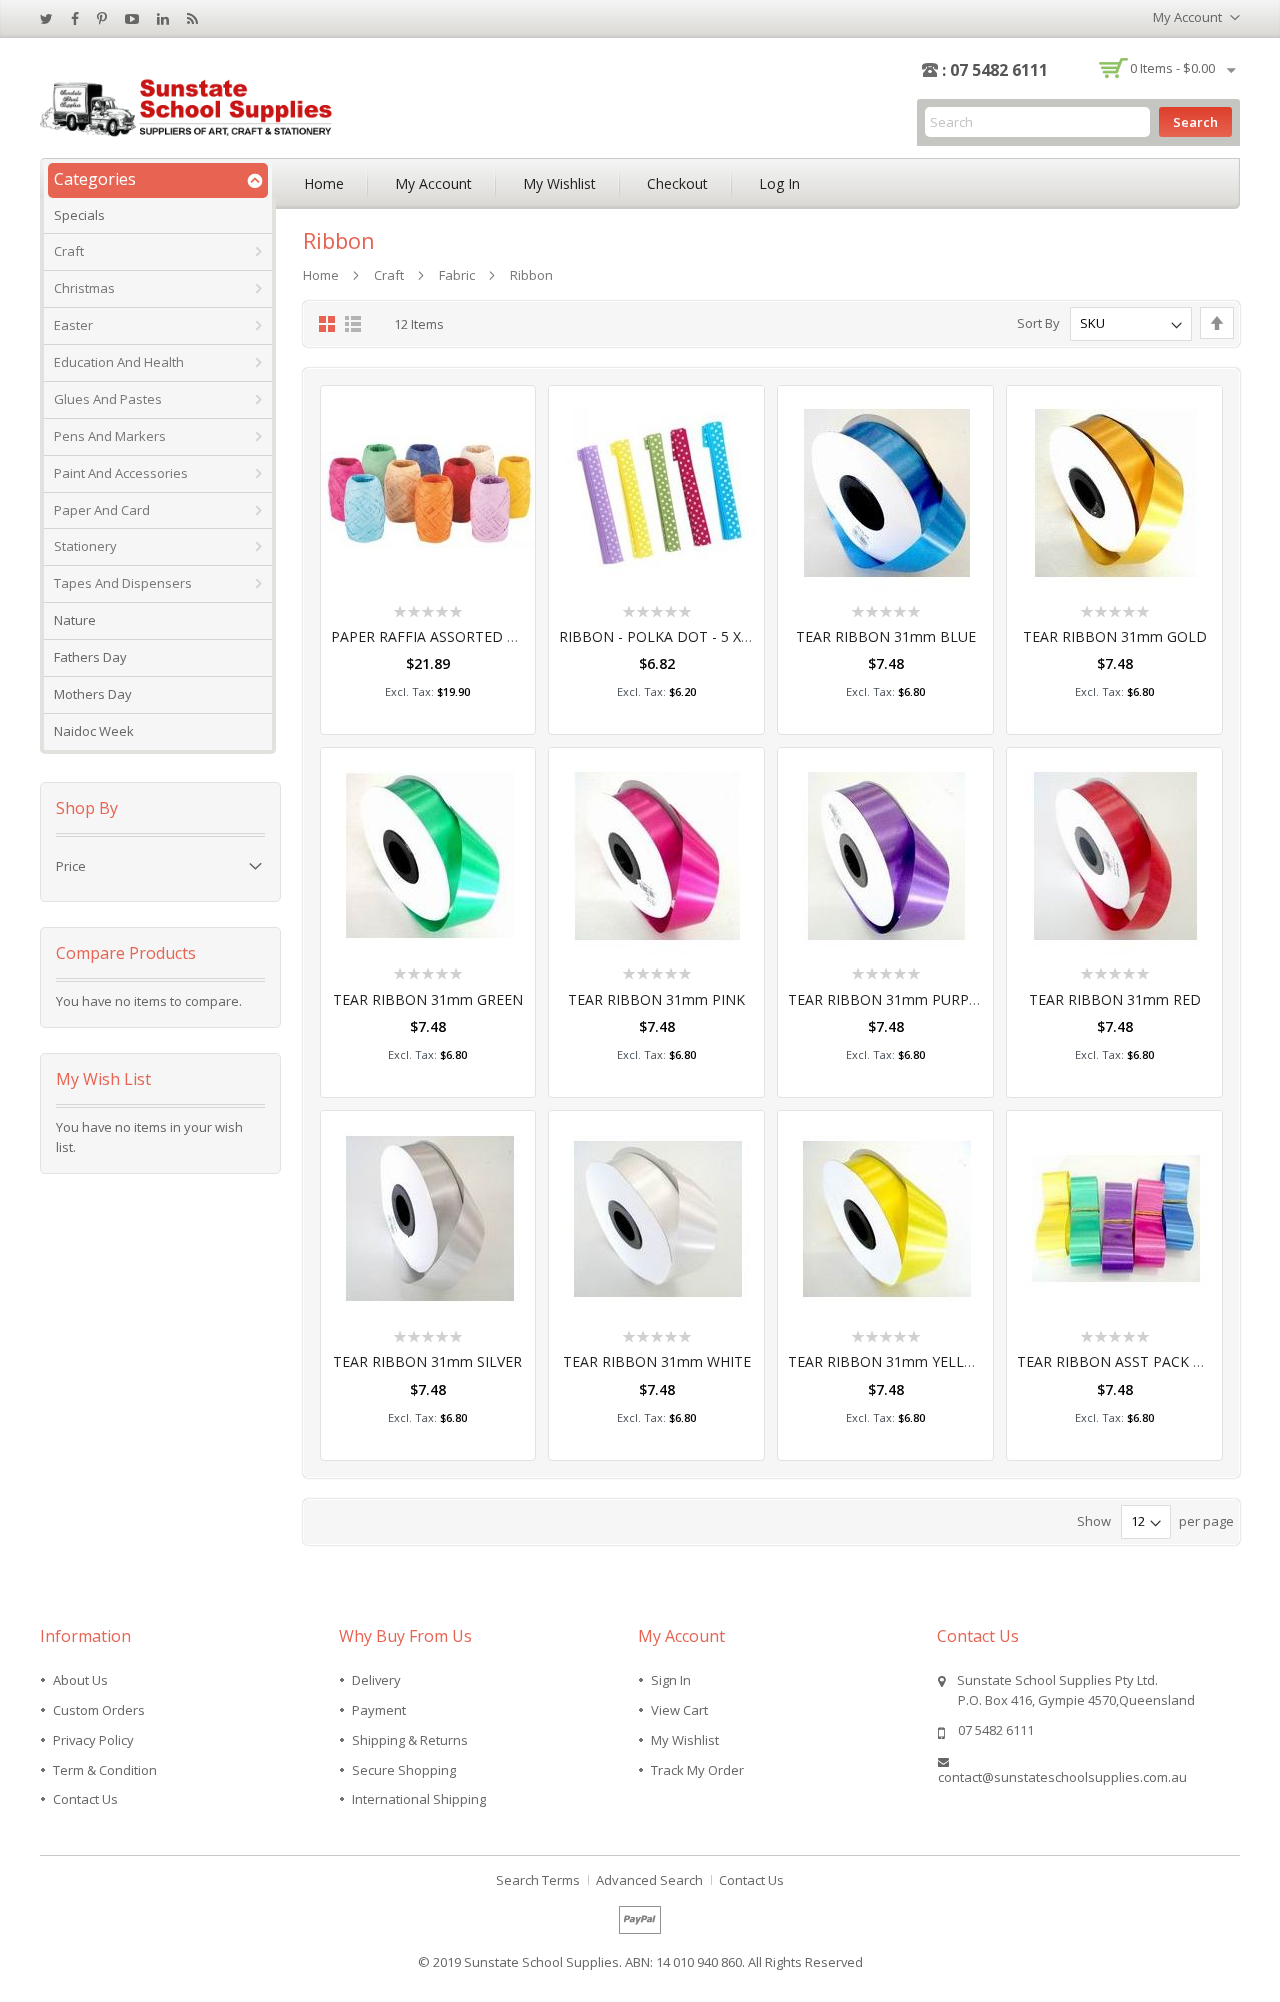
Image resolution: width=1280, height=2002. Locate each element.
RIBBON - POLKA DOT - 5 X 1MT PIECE (688, 636)
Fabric (457, 275)
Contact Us (85, 1799)
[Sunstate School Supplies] (190, 105)
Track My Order (697, 1770)
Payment (379, 1710)
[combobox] (1037, 122)
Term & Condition (105, 1770)
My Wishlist (559, 183)
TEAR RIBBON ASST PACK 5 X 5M (1127, 1361)
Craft (389, 275)
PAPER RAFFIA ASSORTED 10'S (432, 636)
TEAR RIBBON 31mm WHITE (657, 1361)
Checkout (677, 183)
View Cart (679, 1710)
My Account (433, 183)
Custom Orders (99, 1710)
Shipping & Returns (410, 1740)
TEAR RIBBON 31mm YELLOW (888, 1361)
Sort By (1038, 323)
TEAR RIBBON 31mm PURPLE (886, 999)
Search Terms (538, 1880)
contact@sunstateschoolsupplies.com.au (1062, 1777)
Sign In (671, 1680)
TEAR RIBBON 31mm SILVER (427, 1361)
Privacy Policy (93, 1740)
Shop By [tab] (87, 808)
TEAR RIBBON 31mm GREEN (428, 999)
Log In (779, 183)
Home (324, 183)
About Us (80, 1680)
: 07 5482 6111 (995, 70)
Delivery (376, 1680)
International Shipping (419, 1799)
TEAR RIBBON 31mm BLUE (886, 636)
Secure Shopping (404, 1770)
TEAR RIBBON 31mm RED (1115, 999)
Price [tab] (71, 866)
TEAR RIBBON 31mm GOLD (1115, 636)
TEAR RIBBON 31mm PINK (656, 999)
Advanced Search (649, 1880)
